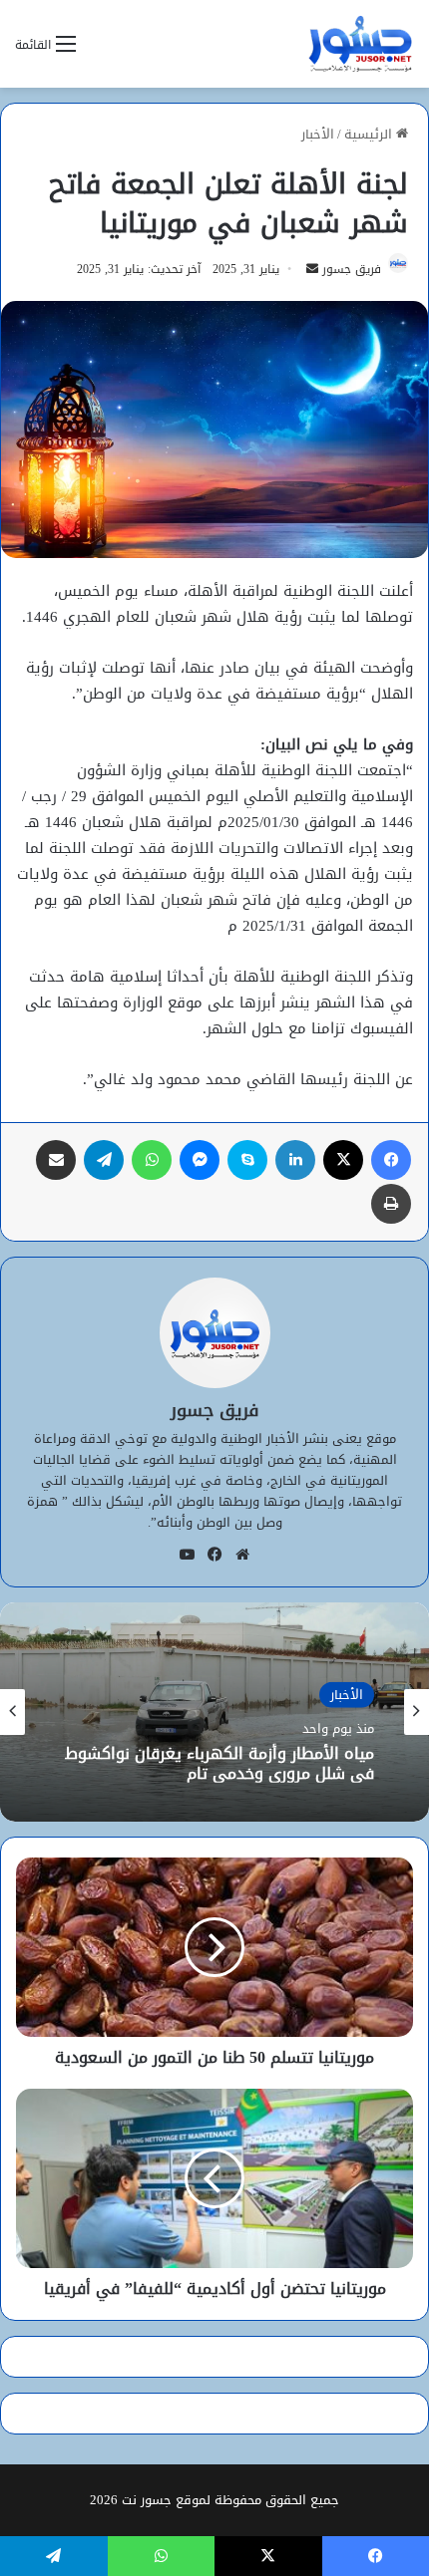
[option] (214, 1712)
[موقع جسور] (360, 44)
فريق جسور (352, 269)
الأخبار (318, 134)
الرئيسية (370, 134)
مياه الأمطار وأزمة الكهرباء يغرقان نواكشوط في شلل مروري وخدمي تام (219, 1763)
